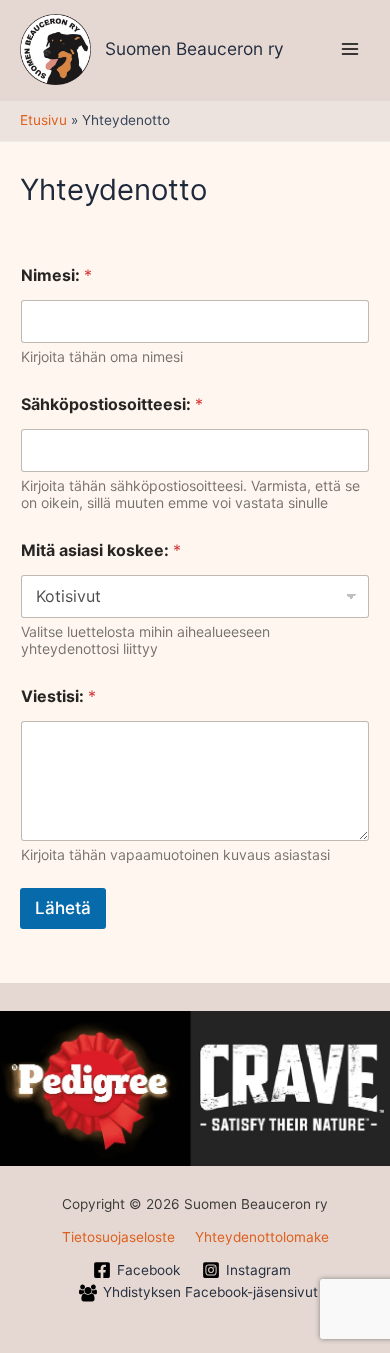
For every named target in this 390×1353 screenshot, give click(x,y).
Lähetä (63, 908)
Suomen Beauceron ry (194, 48)
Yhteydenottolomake (262, 1237)
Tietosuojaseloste (118, 1237)
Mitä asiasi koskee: (101, 550)
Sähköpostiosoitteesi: (112, 404)
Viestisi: (58, 696)
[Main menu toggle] (350, 49)
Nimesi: (56, 275)
